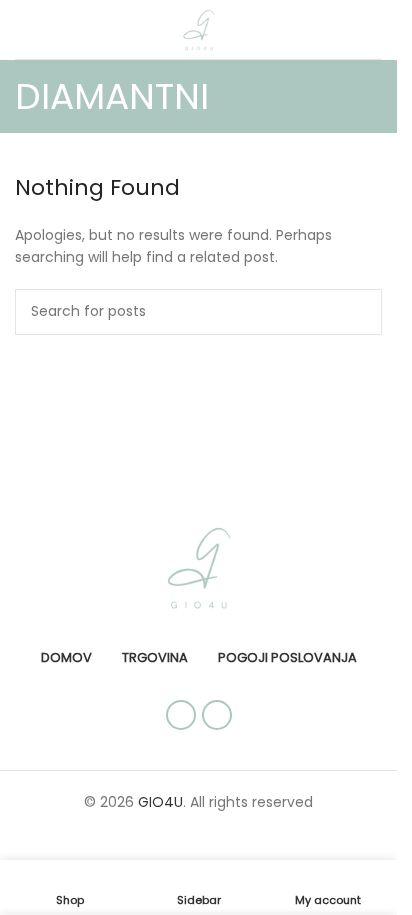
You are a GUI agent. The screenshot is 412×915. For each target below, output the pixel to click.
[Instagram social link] (217, 715)
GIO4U (160, 802)
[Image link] (199, 566)
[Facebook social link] (181, 715)
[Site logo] (199, 28)
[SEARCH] (359, 312)
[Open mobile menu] (23, 30)
